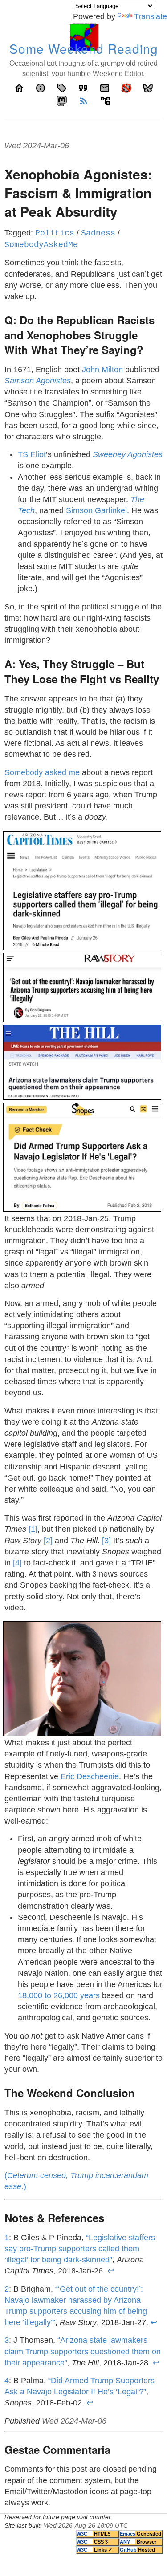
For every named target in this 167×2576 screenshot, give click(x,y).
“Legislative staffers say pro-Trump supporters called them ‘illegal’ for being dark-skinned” (80, 2249)
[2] (48, 1541)
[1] (33, 1529)
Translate (151, 16)
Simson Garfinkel (96, 510)
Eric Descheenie (90, 1776)
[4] (17, 1563)
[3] (106, 1541)
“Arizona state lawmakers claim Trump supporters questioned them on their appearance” (83, 2351)
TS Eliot (32, 454)
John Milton (102, 370)
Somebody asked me (42, 772)
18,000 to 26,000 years (59, 1995)
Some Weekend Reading (84, 48)
